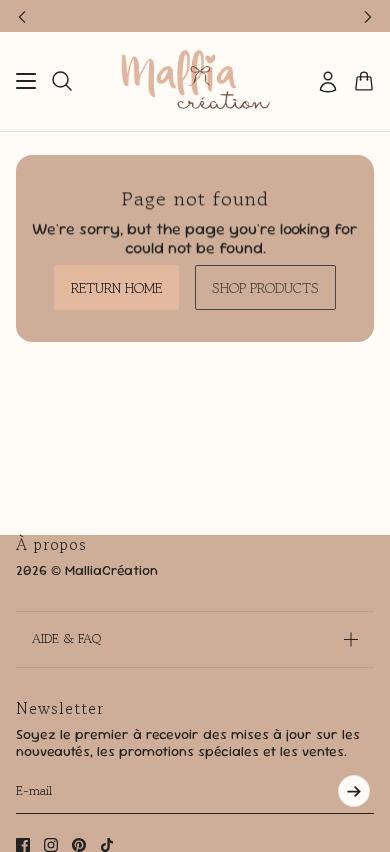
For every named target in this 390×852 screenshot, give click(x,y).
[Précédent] (22, 15)
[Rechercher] (62, 81)
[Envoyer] (354, 791)
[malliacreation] (195, 81)
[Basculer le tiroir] (26, 81)
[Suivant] (368, 15)
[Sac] (364, 81)
